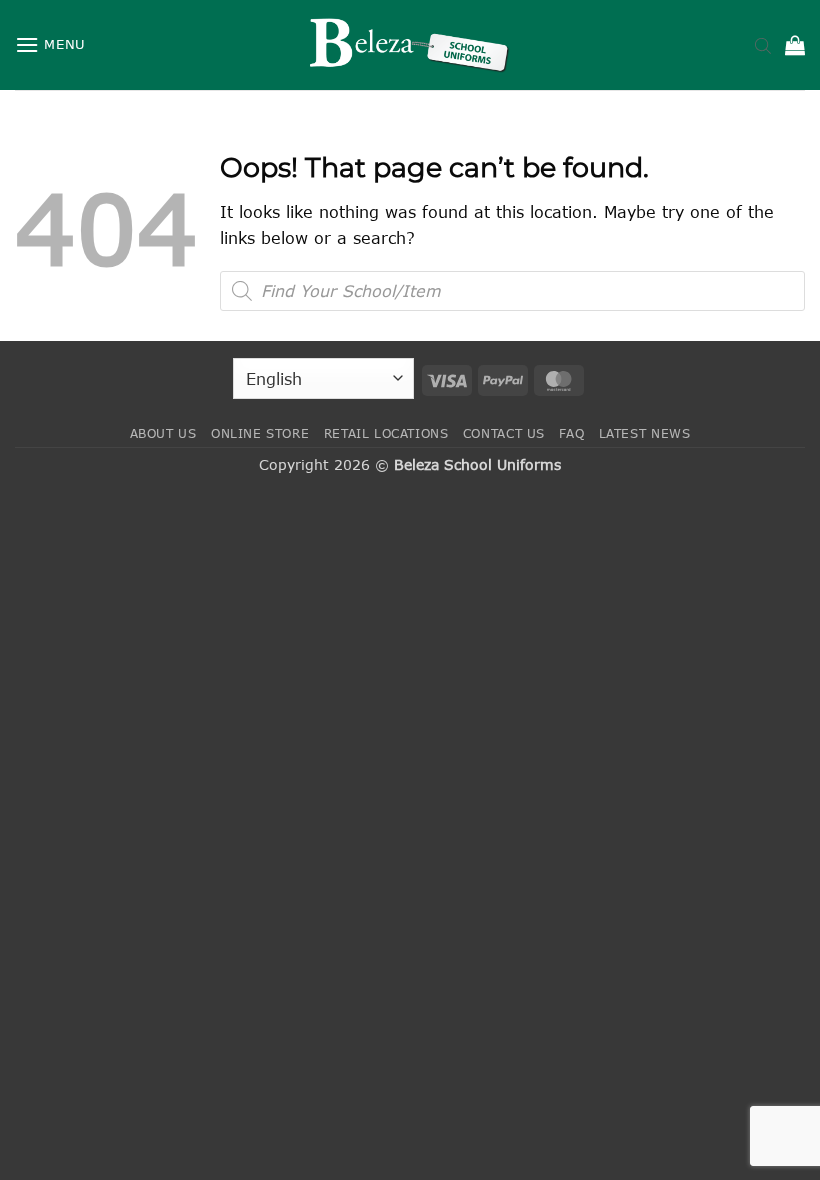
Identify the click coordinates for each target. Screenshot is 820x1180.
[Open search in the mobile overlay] (763, 45)
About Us (163, 433)
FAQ (571, 433)
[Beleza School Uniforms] (410, 45)
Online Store (260, 433)
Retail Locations (386, 433)
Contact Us (504, 433)
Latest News (645, 433)
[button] (50, 44)
